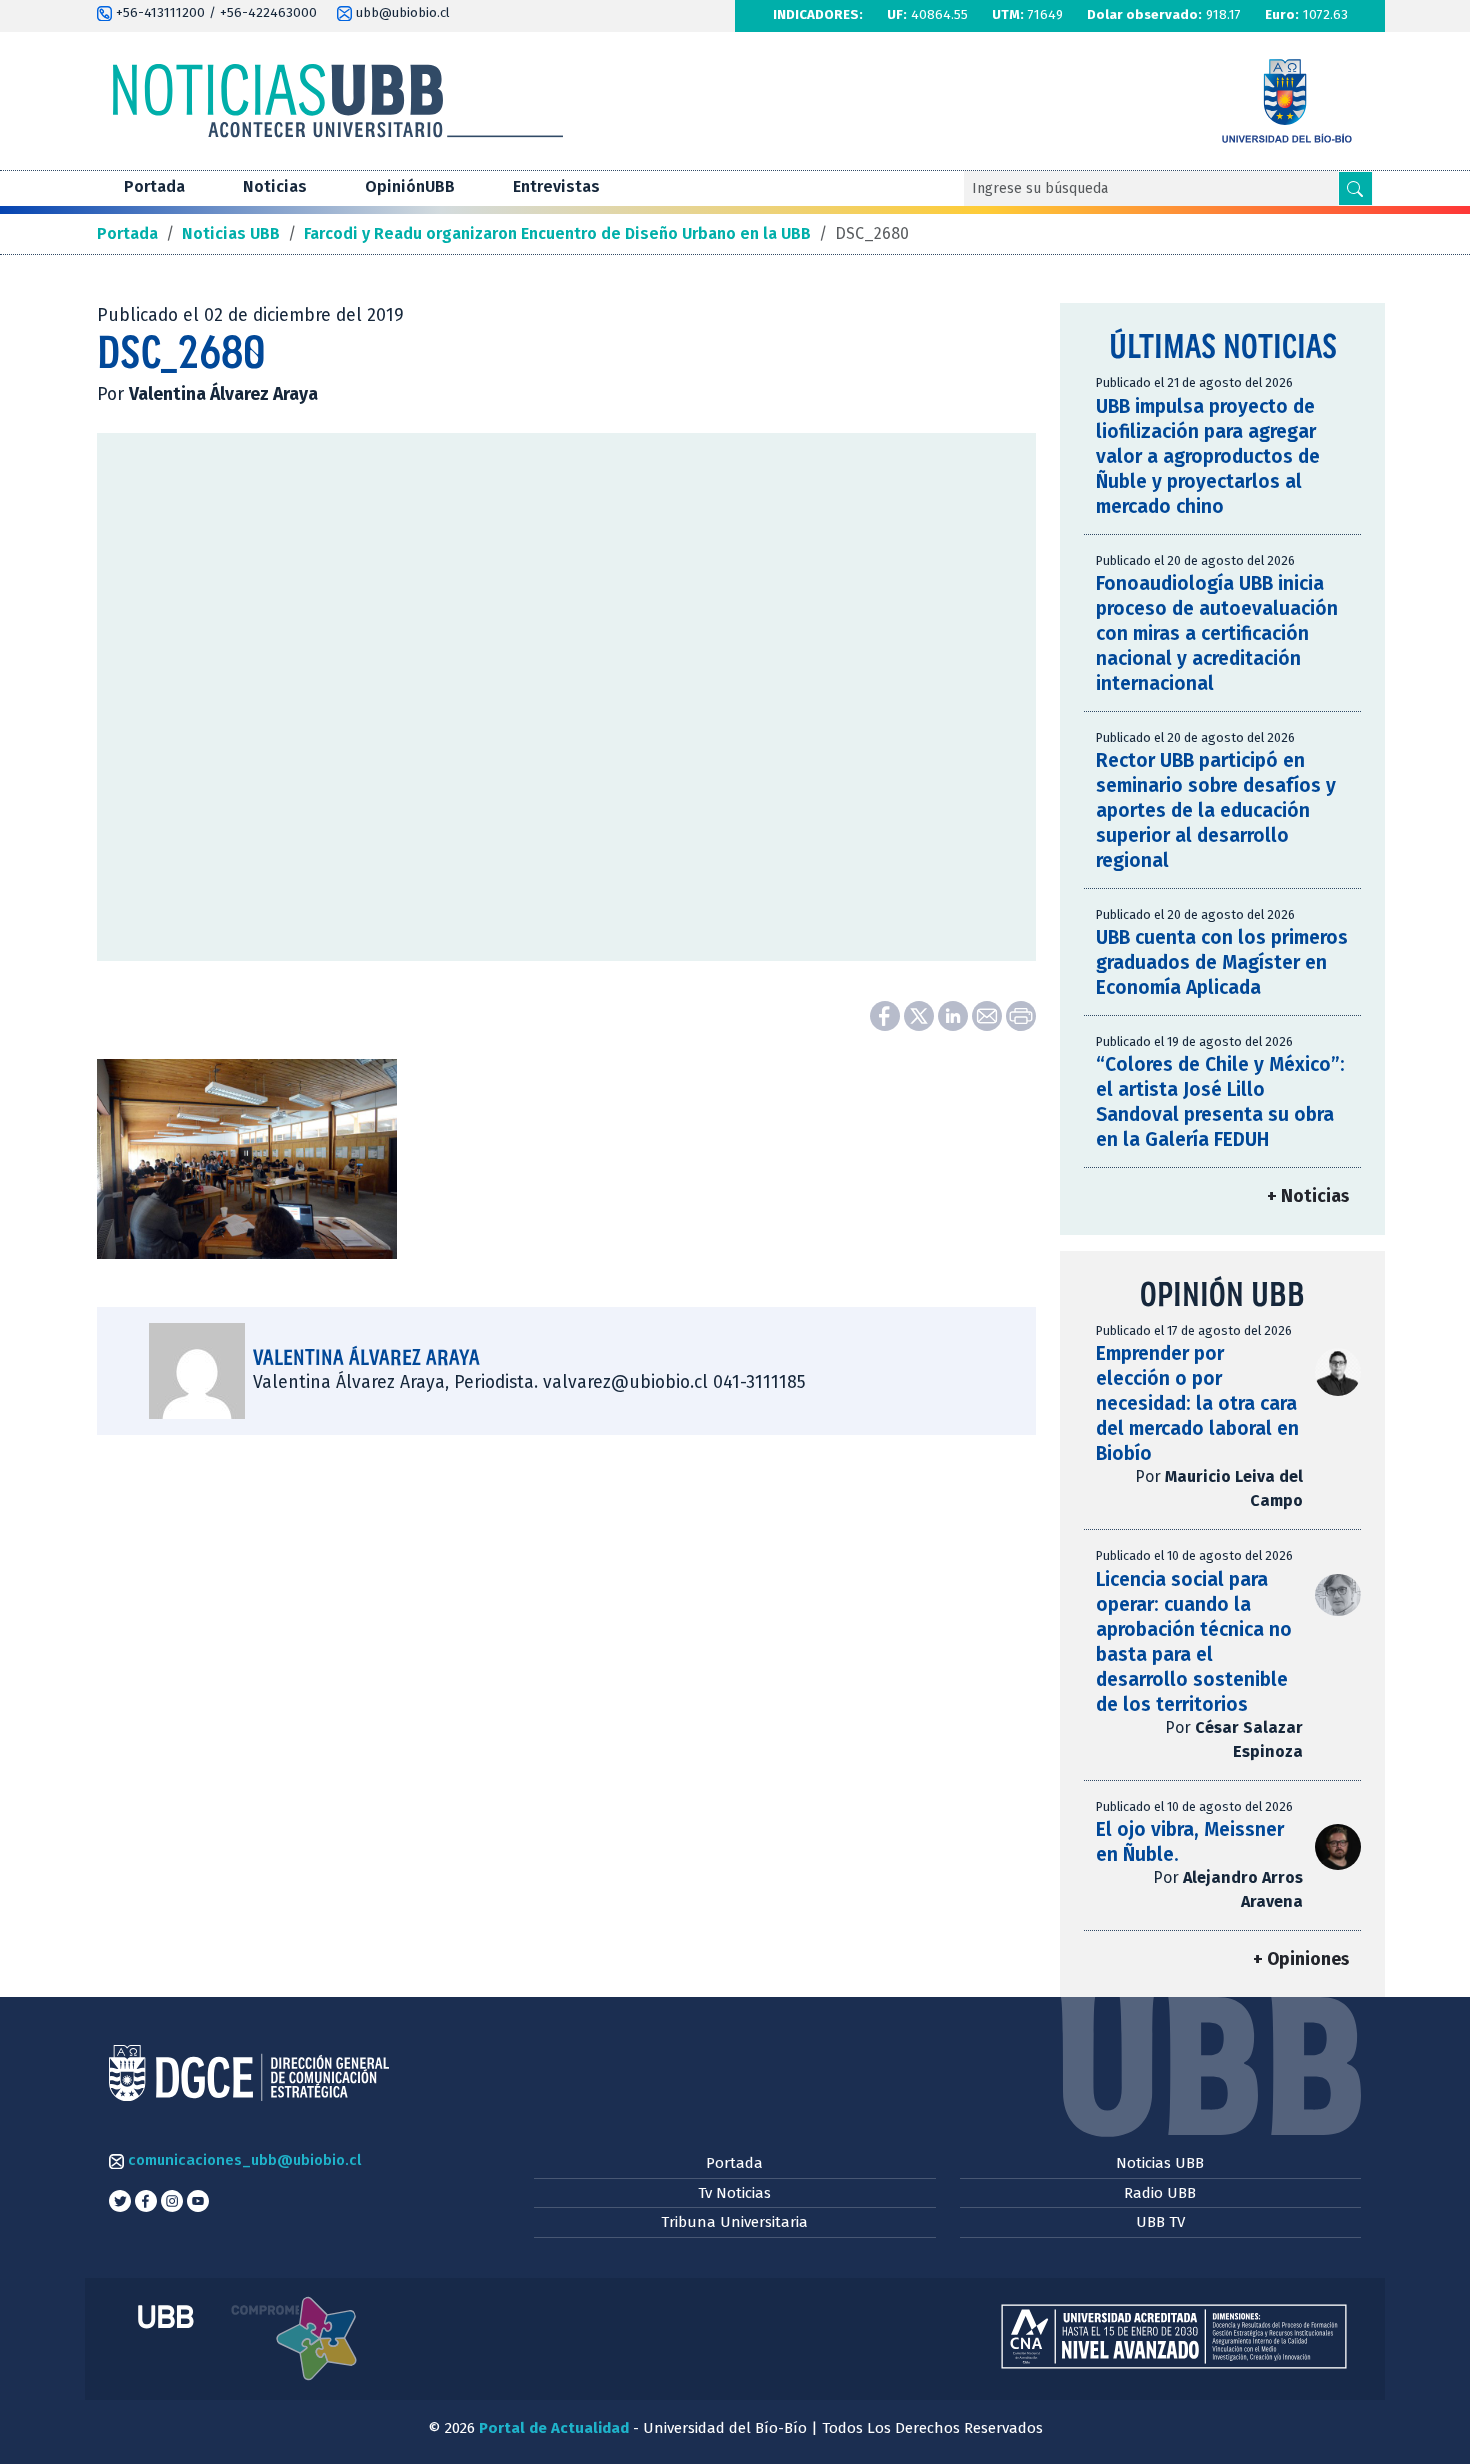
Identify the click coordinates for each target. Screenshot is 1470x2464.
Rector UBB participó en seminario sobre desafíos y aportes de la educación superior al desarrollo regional (1216, 810)
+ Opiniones (1301, 1959)
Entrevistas (556, 186)
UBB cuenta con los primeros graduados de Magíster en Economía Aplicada (1222, 962)
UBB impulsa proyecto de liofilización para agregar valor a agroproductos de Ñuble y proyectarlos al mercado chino (1208, 456)
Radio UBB (1160, 2193)
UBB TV (1160, 2222)
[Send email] (989, 1014)
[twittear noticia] (921, 1014)
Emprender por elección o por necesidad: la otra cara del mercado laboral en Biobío (1197, 1403)
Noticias (275, 186)
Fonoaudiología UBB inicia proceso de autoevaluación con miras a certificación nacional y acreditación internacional (1217, 633)
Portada (154, 186)
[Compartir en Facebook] (887, 1014)
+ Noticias (1308, 1196)
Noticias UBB (1160, 2163)
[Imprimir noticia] (1021, 1014)
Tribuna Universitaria (734, 2222)
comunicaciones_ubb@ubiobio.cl (242, 2160)
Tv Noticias (734, 2193)
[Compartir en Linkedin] (955, 1014)
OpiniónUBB (410, 186)
